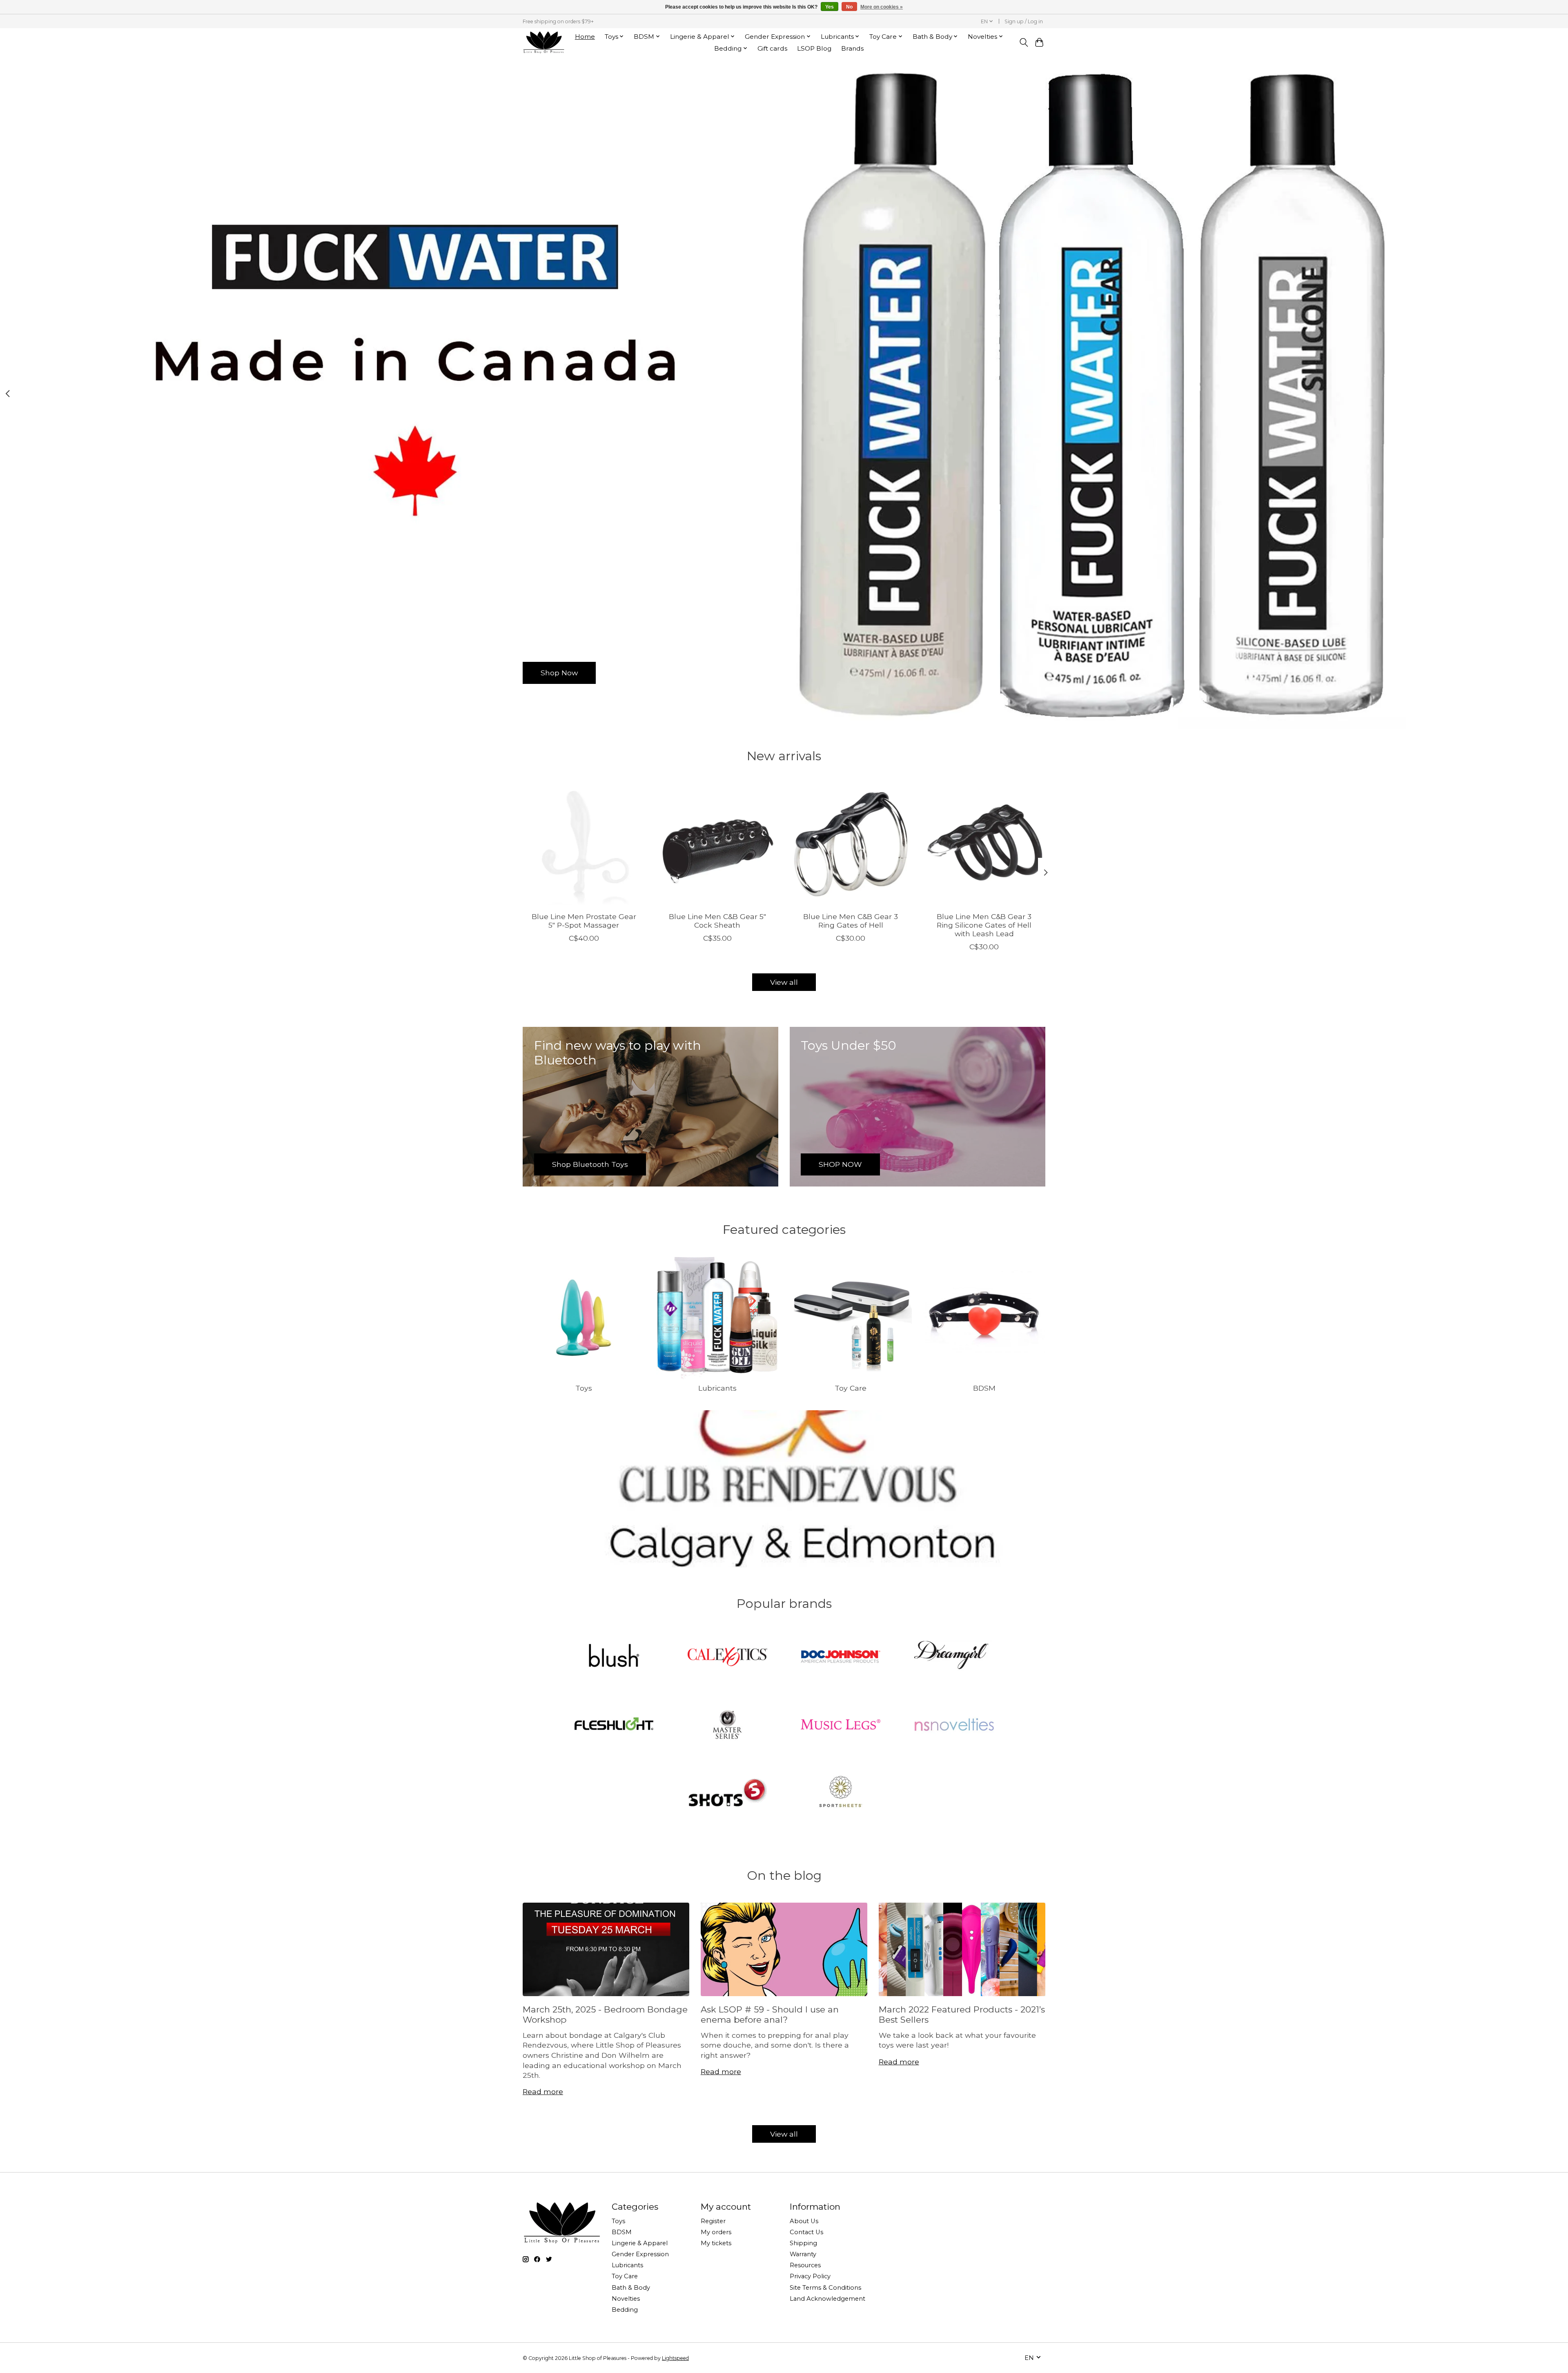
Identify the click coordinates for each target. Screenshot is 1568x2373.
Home (585, 37)
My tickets (716, 2243)
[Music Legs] (841, 1725)
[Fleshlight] (614, 1725)
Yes (830, 7)
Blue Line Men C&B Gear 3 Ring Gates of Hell (851, 921)
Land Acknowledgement (827, 2299)
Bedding (625, 2310)
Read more (543, 2091)
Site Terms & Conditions (825, 2288)
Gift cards (772, 48)
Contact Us (806, 2232)
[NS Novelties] (954, 1725)
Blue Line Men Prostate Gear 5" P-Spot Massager (584, 921)
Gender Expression (640, 2254)
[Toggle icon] (1023, 42)
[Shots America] (727, 1793)
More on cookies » (882, 7)
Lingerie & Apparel (640, 2243)
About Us (804, 2221)
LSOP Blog (814, 48)
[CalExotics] (727, 1658)
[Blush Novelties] (614, 1658)
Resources (805, 2265)
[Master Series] (727, 1725)
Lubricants (717, 1388)
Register (713, 2221)
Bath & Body (631, 2288)
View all (784, 982)
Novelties (626, 2299)
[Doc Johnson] (841, 1658)
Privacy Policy (810, 2276)
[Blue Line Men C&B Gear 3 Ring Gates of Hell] (851, 844)
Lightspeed (675, 2358)
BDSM (984, 1388)
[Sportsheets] (841, 1793)
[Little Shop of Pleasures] (543, 42)
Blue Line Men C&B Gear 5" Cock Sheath (717, 921)
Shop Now (559, 673)
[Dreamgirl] (954, 1658)
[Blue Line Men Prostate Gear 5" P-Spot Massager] (584, 844)
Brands (852, 48)
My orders (716, 2232)
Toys (584, 1388)
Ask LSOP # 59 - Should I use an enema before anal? (770, 2015)
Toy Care (851, 1388)
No (849, 7)
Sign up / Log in (1024, 21)
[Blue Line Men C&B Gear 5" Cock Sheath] (717, 844)
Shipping (803, 2243)
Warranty (803, 2254)
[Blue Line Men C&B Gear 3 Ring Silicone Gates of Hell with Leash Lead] (984, 844)
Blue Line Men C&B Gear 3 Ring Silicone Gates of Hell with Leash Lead (984, 925)
